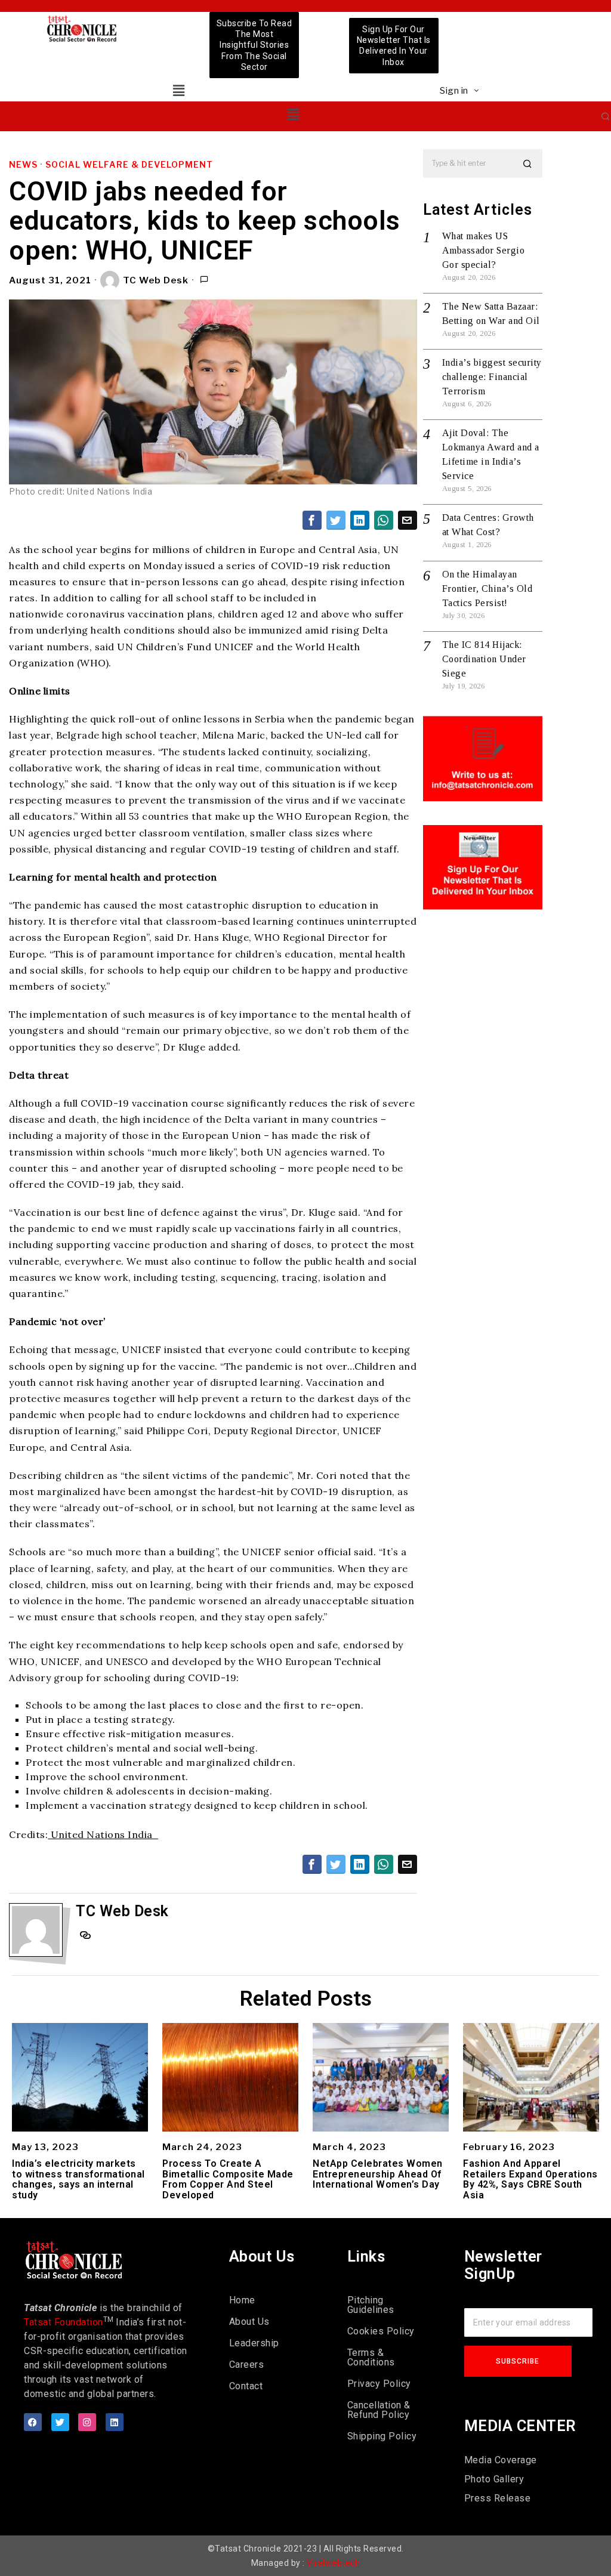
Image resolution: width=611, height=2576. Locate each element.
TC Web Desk (156, 280)
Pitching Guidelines (371, 2305)
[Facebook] (33, 2422)
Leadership (254, 2343)
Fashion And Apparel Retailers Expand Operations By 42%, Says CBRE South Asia (530, 2179)
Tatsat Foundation (64, 2322)
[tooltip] (312, 520)
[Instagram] (87, 2422)
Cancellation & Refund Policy (379, 2410)
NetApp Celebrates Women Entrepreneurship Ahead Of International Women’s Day (378, 2174)
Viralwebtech (333, 2563)
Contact (246, 2386)
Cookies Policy (381, 2331)
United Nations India (103, 1834)
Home (242, 2300)
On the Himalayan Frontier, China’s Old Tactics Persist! (487, 589)
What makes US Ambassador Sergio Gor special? (484, 250)
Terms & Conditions (371, 2357)
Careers (247, 2365)
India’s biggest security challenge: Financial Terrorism (492, 377)
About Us (249, 2322)
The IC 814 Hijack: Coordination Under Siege (484, 659)
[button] (179, 90)
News (23, 164)
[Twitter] (60, 2422)
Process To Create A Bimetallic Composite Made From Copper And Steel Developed (228, 2179)
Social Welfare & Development (129, 164)
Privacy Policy (379, 2384)
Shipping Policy (382, 2436)
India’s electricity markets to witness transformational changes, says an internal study (78, 2179)
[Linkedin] (115, 2422)
